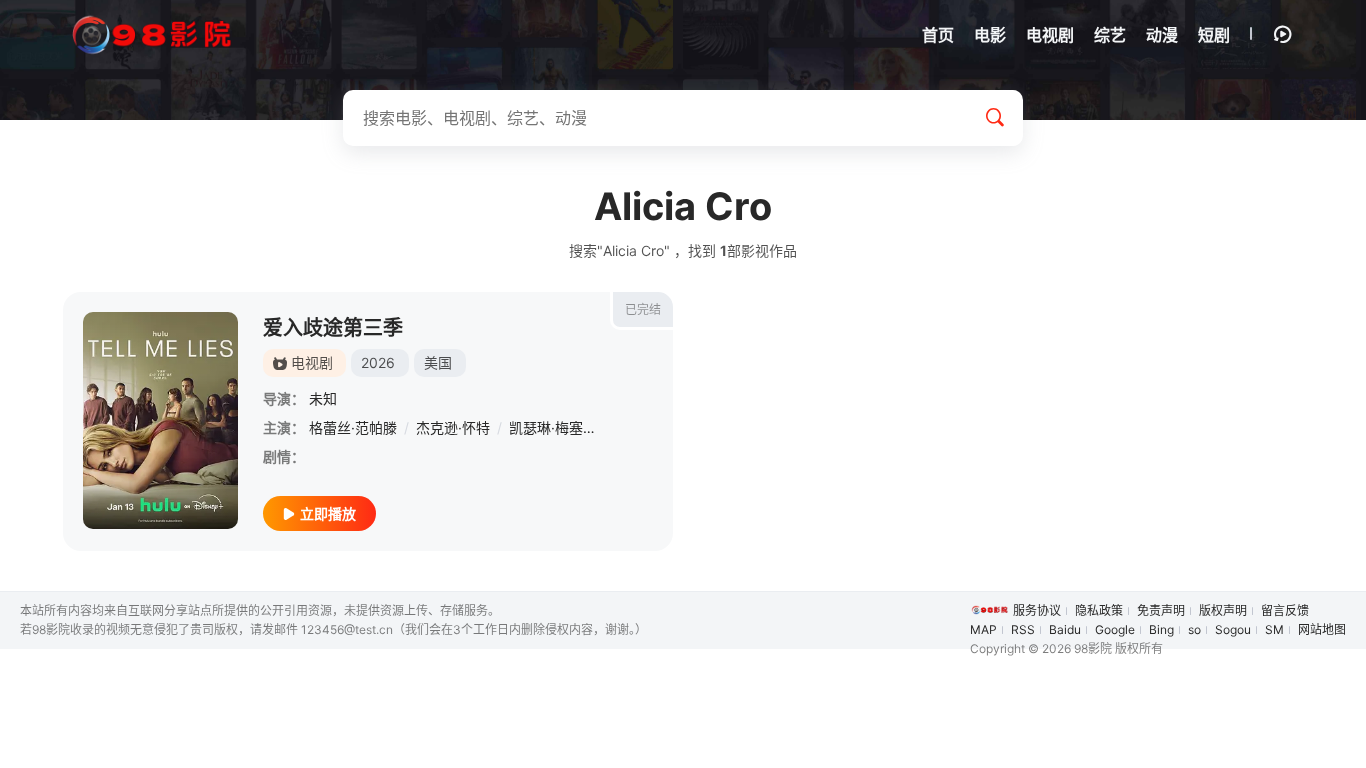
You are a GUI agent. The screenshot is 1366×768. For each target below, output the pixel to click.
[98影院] (153, 35)
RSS (1023, 629)
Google (1115, 629)
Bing (1161, 629)
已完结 (643, 309)
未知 (323, 398)
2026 (378, 362)
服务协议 (1037, 610)
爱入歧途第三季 (333, 328)
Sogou (1233, 629)
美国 (438, 362)
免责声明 (1161, 610)
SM (1274, 629)
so (1194, 629)
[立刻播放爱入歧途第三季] (160, 420)
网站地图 (1322, 629)
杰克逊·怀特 (453, 427)
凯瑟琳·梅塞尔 (553, 427)
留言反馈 (1285, 610)
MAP (983, 629)
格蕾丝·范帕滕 (353, 427)
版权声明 (1223, 610)
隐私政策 (1099, 610)
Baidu (1065, 629)
